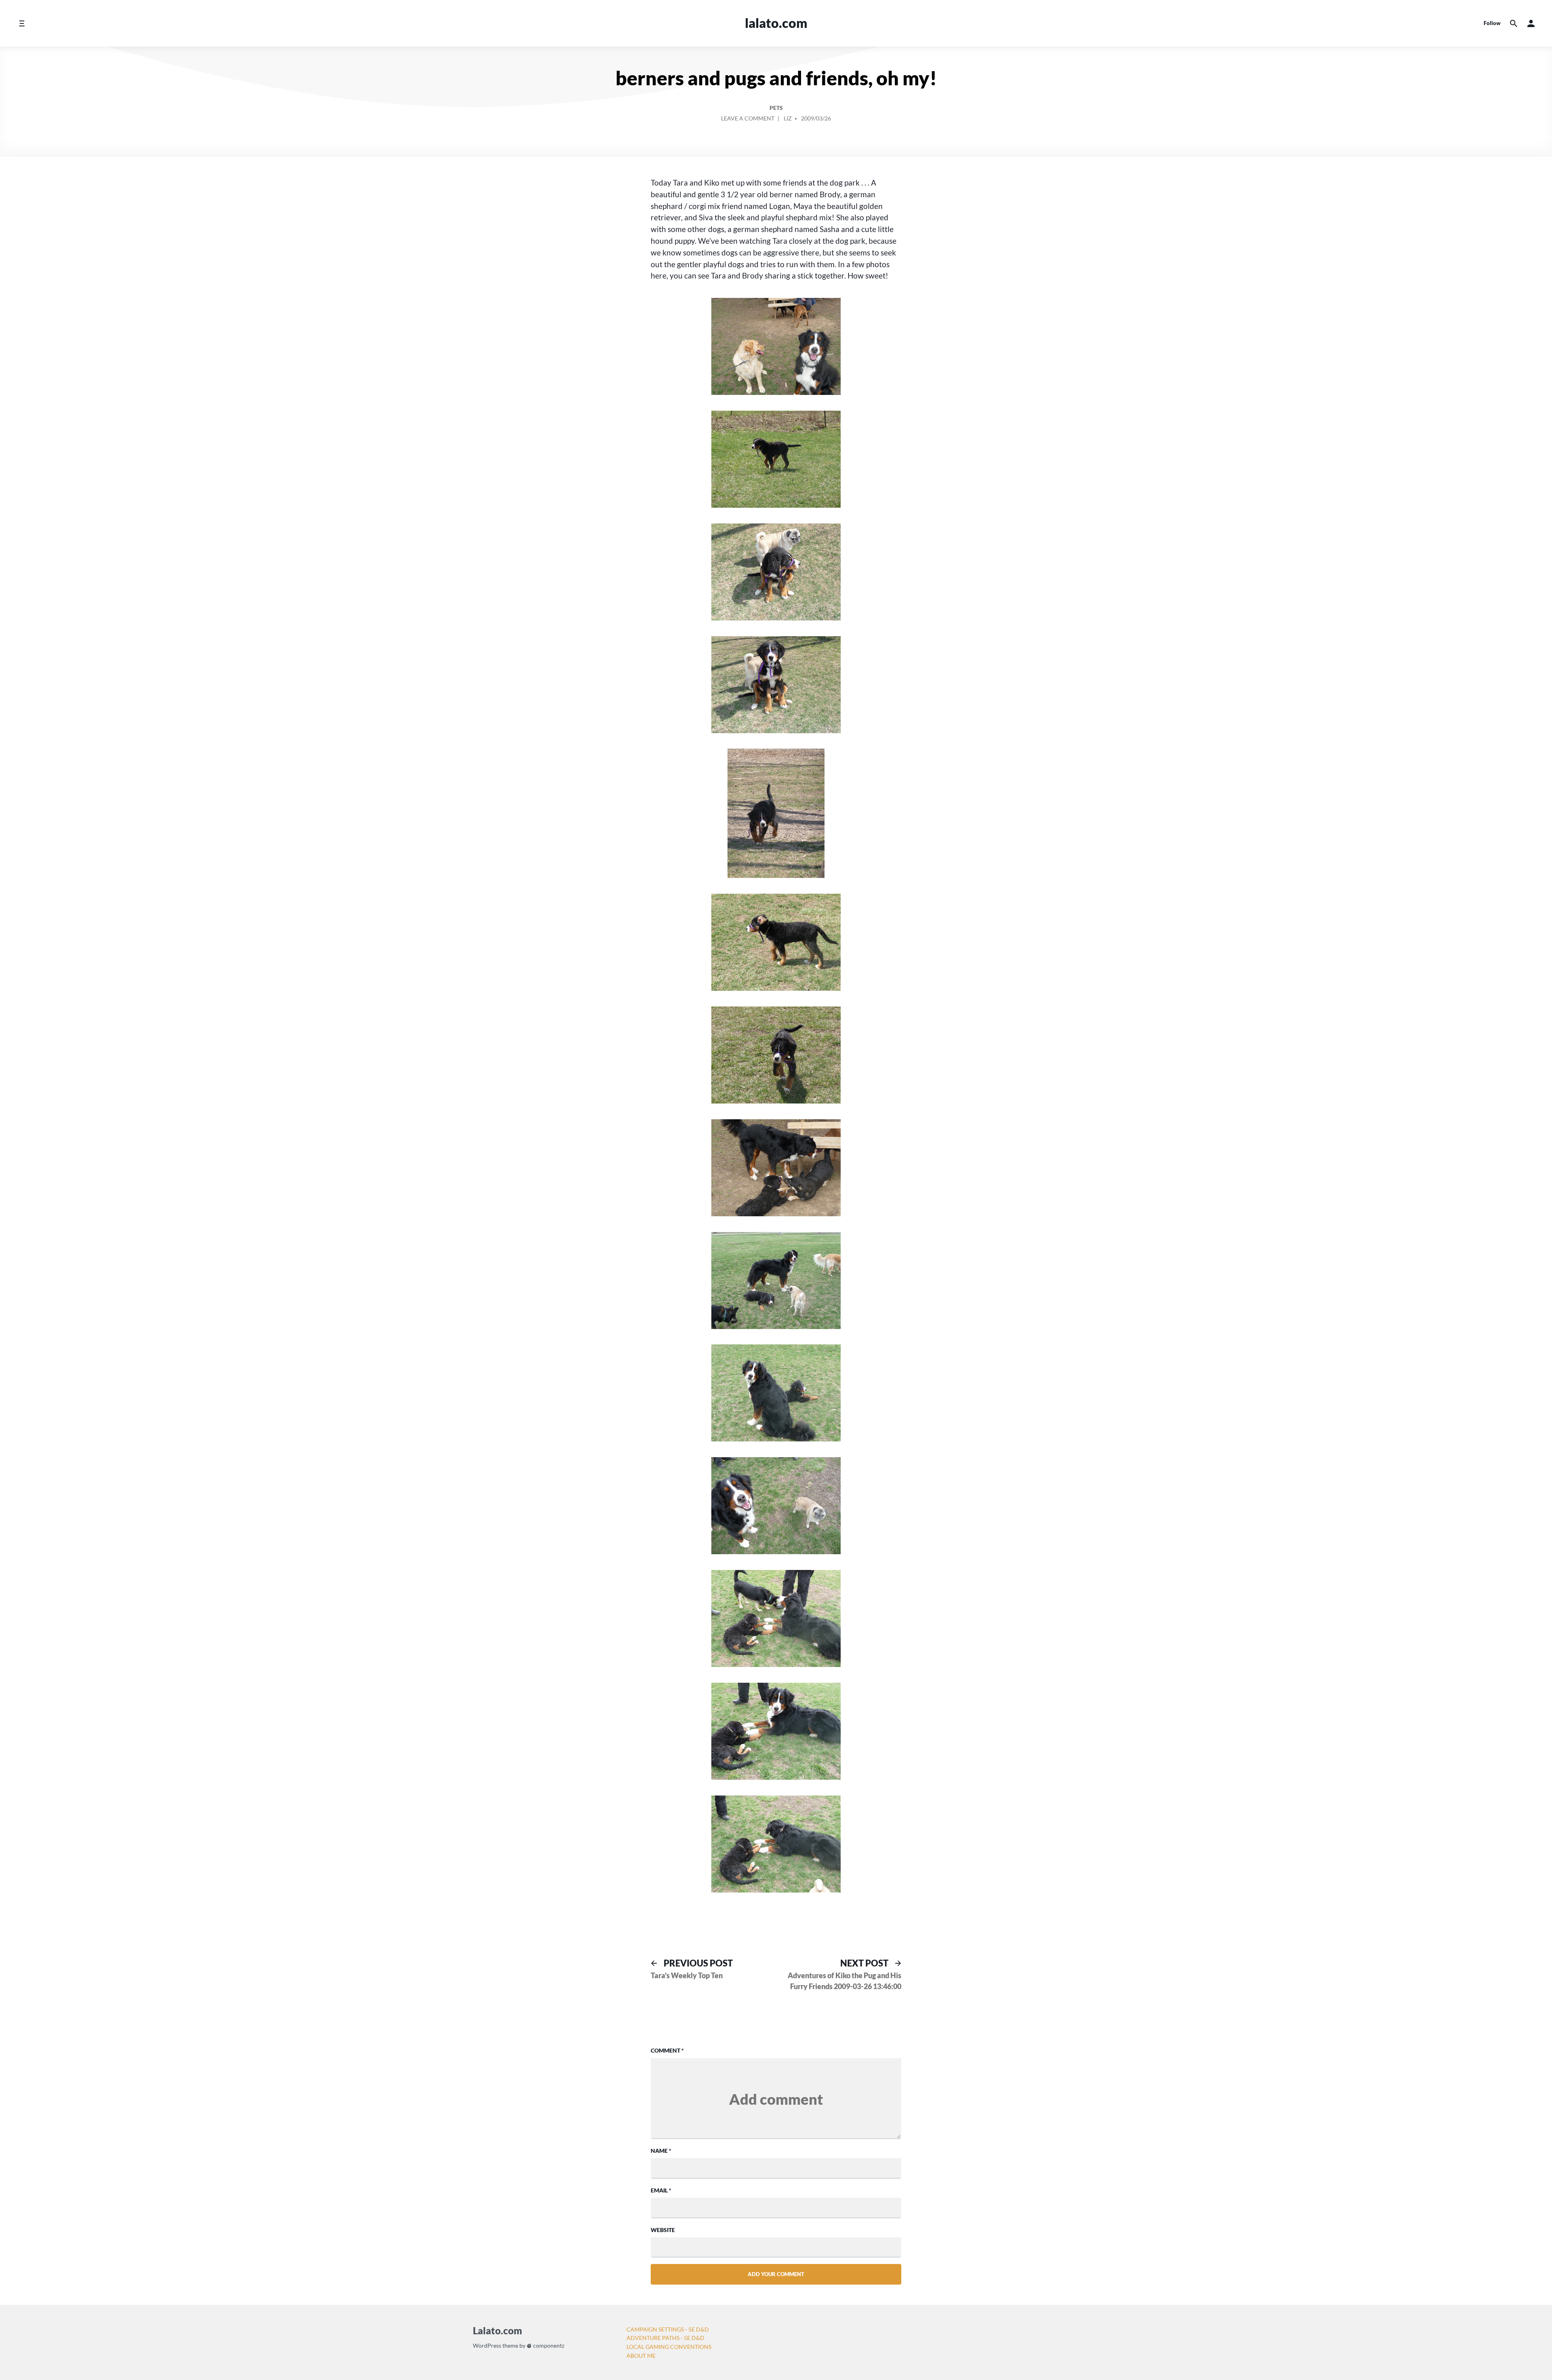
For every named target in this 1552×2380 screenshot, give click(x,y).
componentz (548, 2345)
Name (661, 2151)
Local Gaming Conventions (669, 2347)
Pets (776, 108)
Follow (1492, 23)
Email (661, 2190)
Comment (667, 2050)
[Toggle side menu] (22, 23)
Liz (788, 118)
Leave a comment (748, 120)
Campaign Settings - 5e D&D (668, 2329)
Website (663, 2230)
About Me (641, 2356)
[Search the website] (1514, 23)
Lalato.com (776, 23)
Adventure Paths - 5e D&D (665, 2338)
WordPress (487, 2345)
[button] (1531, 23)
